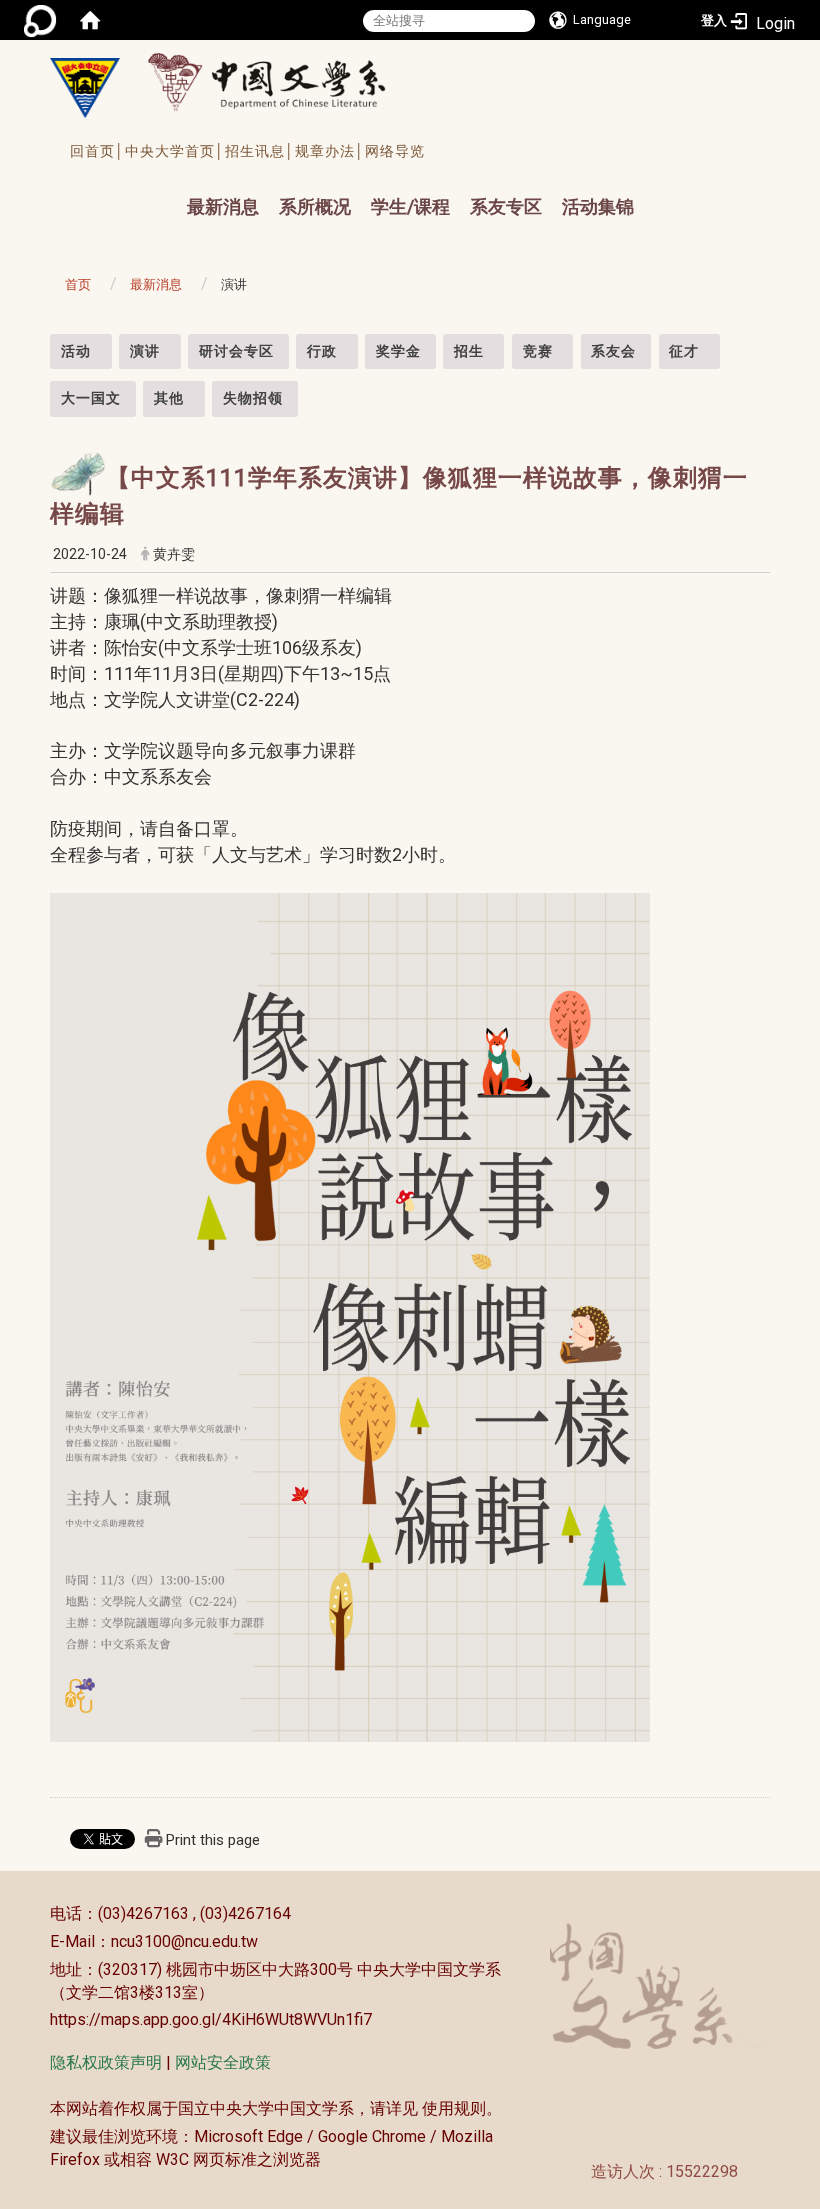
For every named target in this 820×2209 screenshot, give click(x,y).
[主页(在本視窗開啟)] (85, 88)
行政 (322, 351)
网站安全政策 (223, 2062)
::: (39, 344)
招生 (469, 351)
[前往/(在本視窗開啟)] (285, 81)
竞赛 (538, 351)
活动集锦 (598, 206)
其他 (169, 398)
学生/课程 (410, 206)
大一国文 (91, 398)
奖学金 (398, 351)
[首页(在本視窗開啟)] (90, 20)
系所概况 (315, 206)
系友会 (613, 351)
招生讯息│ (260, 151)
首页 (78, 284)
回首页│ (97, 151)
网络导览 (395, 151)
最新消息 (223, 206)
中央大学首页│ (175, 151)
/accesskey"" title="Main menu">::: (167, 188)
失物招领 (253, 398)
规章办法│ (330, 151)
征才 (684, 351)
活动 (76, 351)
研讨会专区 (236, 351)
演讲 (145, 351)
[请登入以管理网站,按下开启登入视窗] (40, 20)
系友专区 (506, 206)
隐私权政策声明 (106, 2062)
